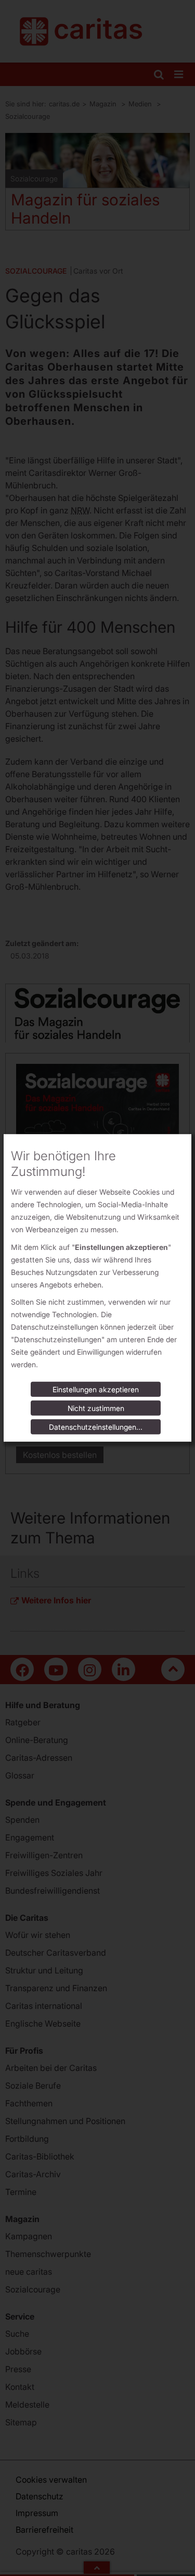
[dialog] (97, 1288)
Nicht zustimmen (96, 1408)
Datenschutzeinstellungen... (96, 1427)
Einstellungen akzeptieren (96, 1389)
